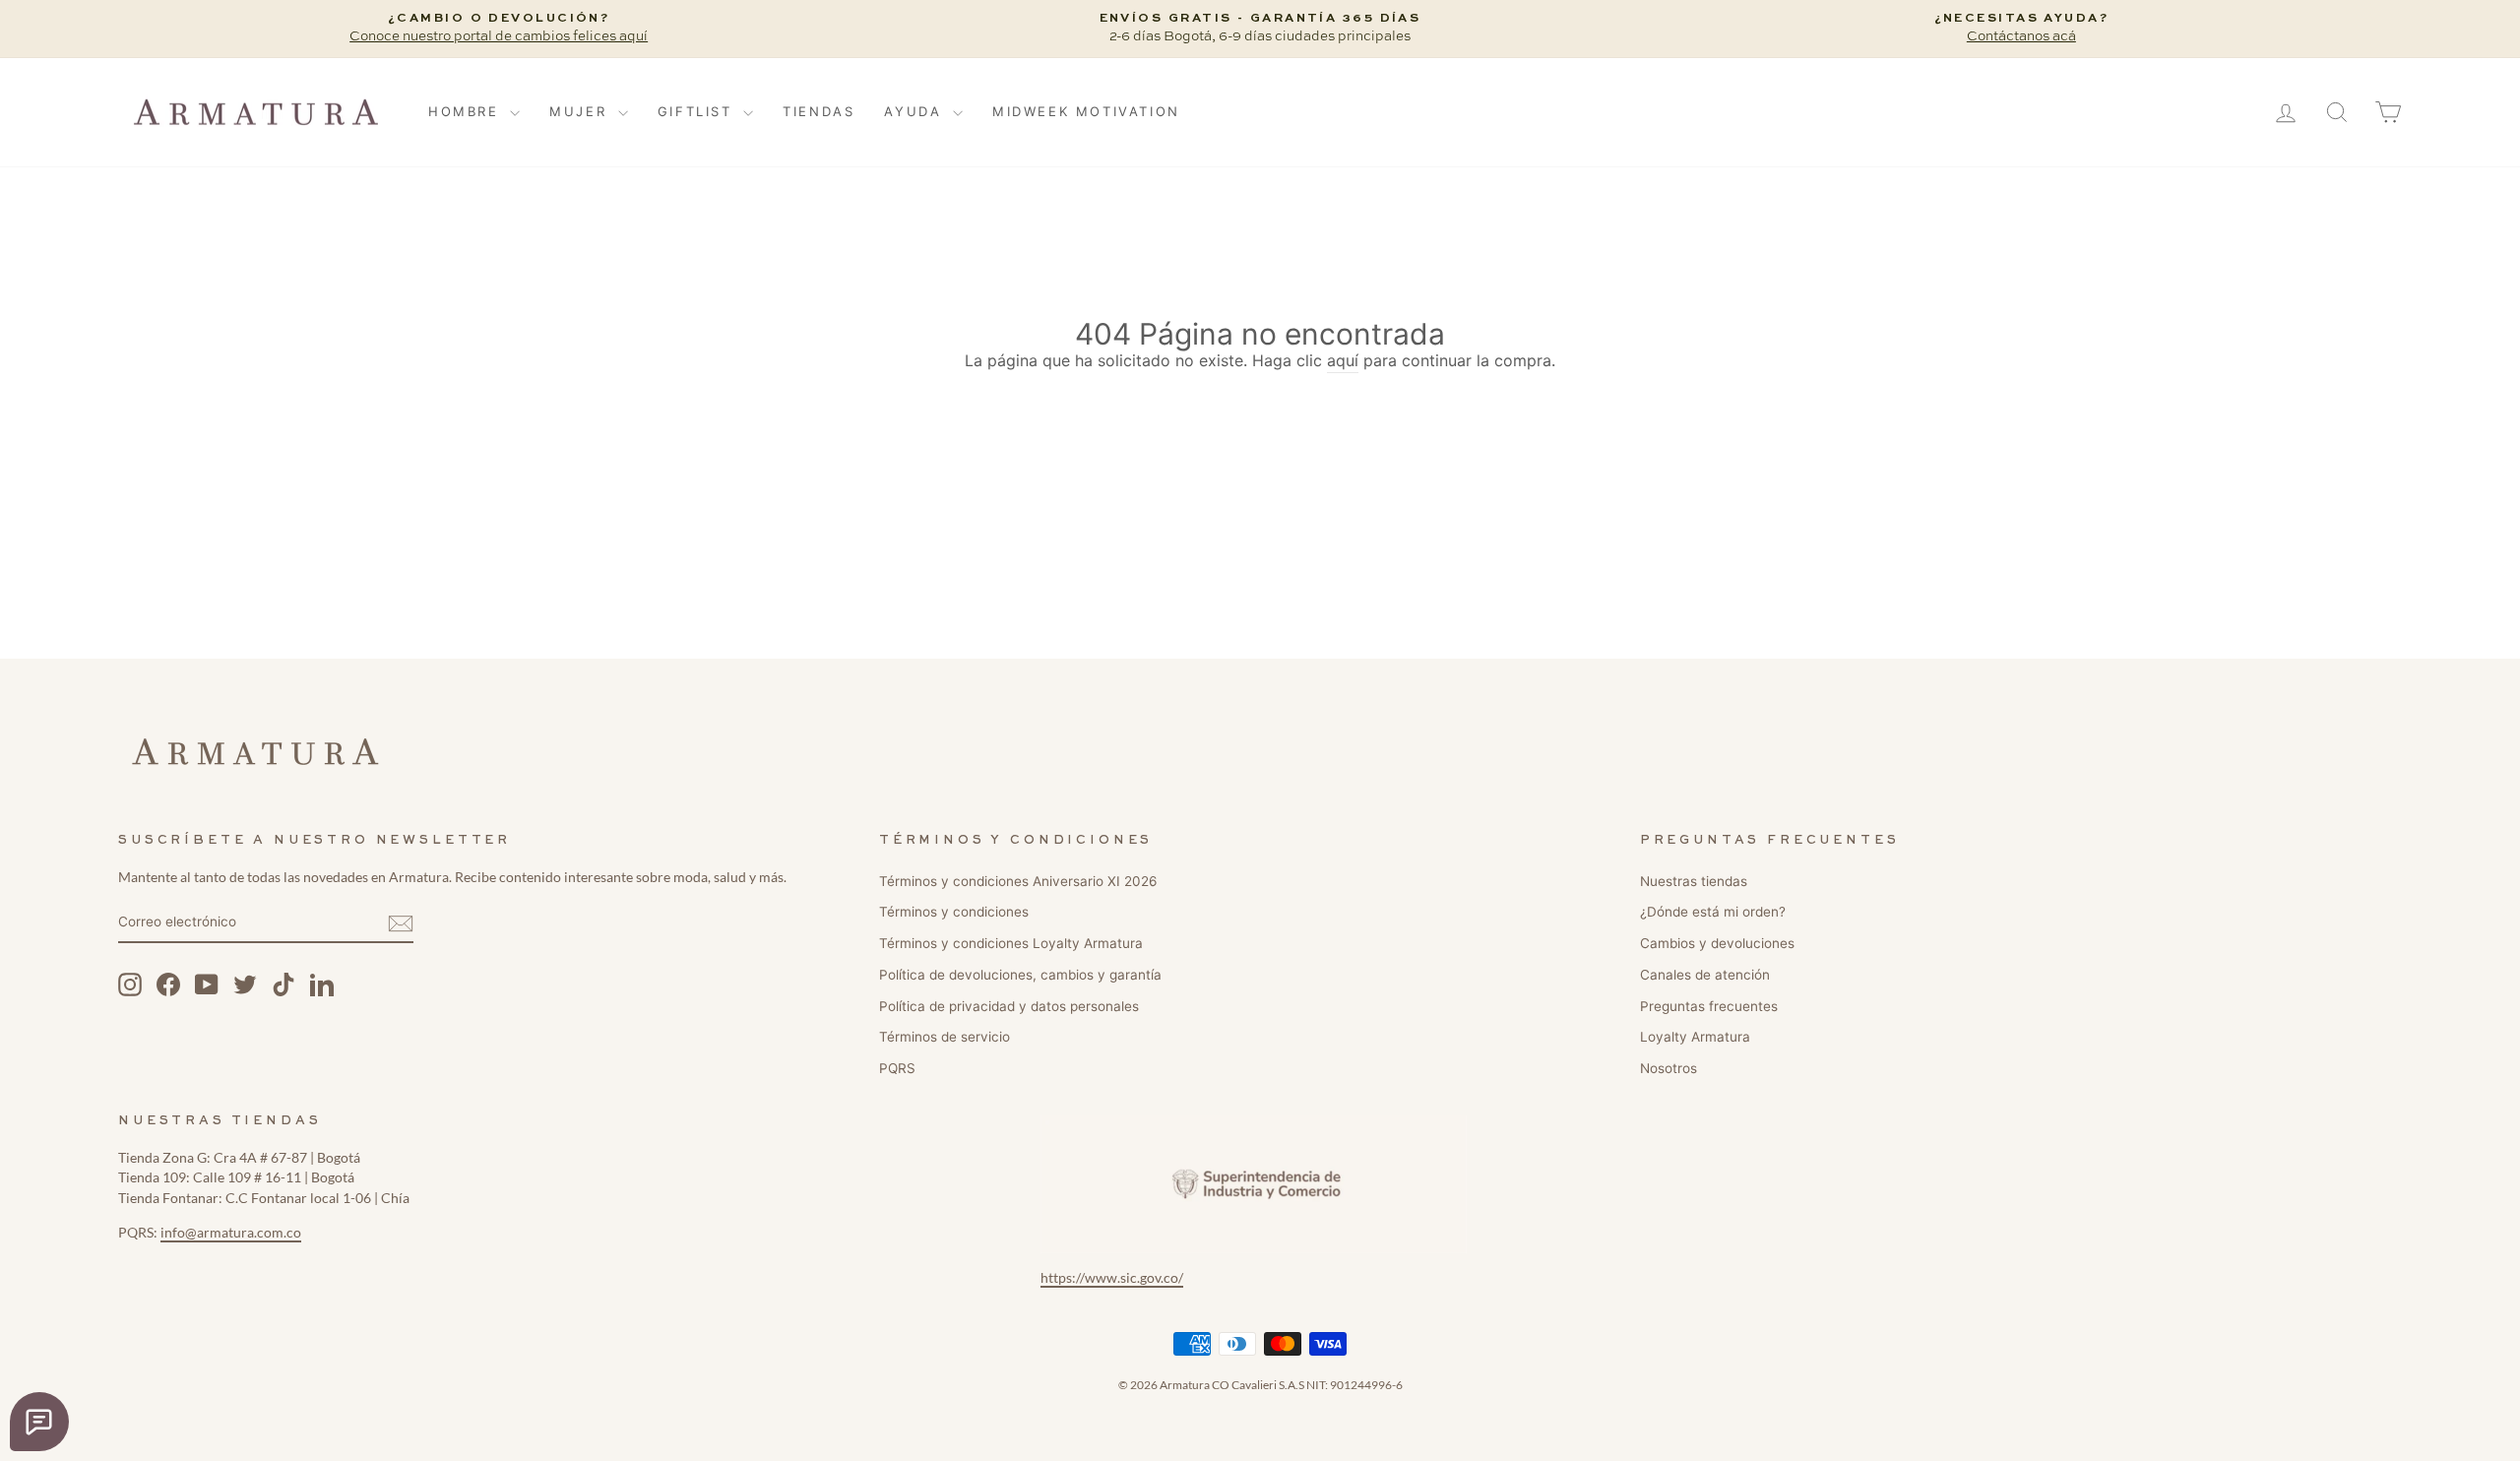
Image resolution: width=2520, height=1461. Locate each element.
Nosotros (1669, 1068)
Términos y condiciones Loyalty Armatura (1011, 943)
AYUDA (916, 111)
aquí (1343, 360)
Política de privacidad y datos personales (1009, 1006)
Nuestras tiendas (1694, 881)
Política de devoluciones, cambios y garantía (1020, 975)
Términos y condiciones (954, 912)
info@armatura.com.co (231, 1233)
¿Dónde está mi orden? (1713, 912)
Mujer (581, 111)
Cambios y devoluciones (1717, 943)
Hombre (467, 111)
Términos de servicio (945, 1037)
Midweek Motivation (1086, 111)
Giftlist (698, 111)
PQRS (897, 1068)
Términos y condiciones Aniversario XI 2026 (1018, 881)
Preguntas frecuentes (1709, 1006)
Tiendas (819, 111)
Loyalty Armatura (1695, 1037)
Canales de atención (1705, 975)
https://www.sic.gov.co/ (1112, 1278)
